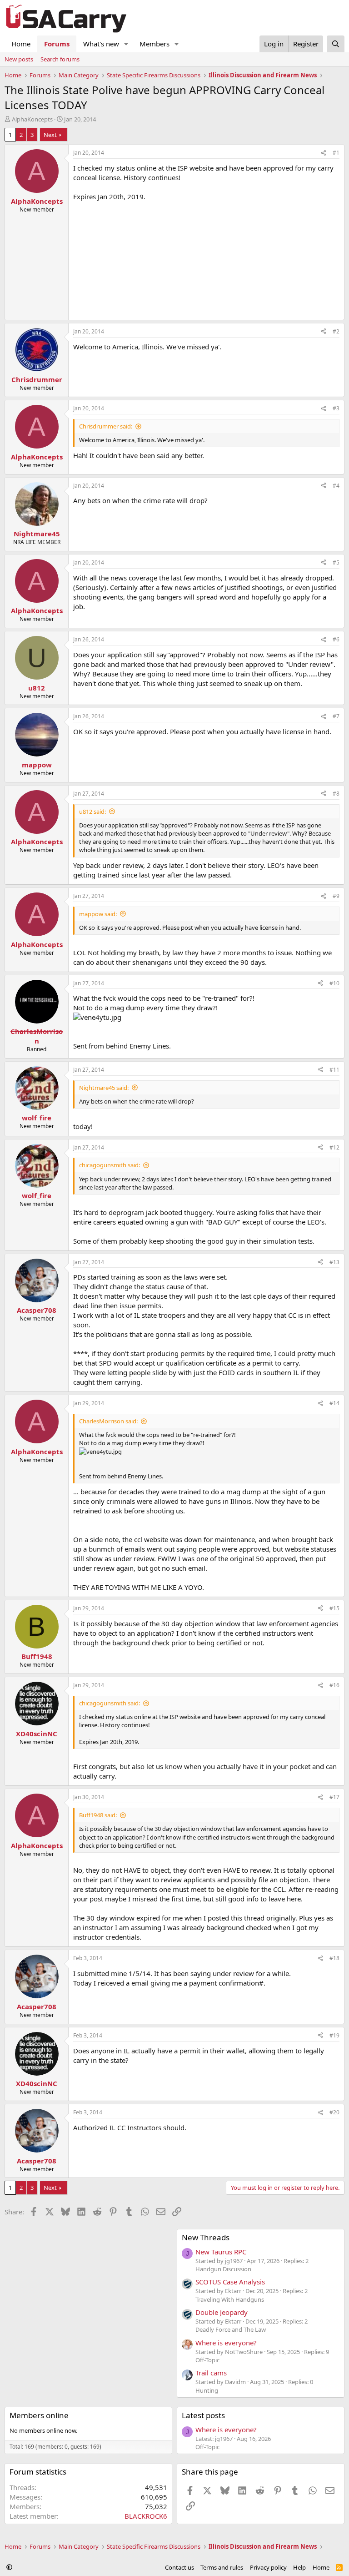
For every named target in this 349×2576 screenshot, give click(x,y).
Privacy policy (268, 2567)
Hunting (207, 2390)
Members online (39, 2415)
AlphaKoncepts (32, 119)
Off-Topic (207, 2360)
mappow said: (98, 914)
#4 (336, 486)
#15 (334, 1608)
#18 (334, 1958)
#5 (336, 562)
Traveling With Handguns (230, 2299)
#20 (334, 2112)
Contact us (179, 2567)
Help (299, 2567)
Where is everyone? (226, 2343)
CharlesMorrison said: (108, 1421)
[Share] (324, 153)
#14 (334, 1403)
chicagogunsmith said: (110, 1165)
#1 (336, 153)
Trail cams (211, 2373)
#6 (336, 639)
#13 (334, 1262)
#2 (336, 331)
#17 (334, 1797)
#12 (334, 1147)
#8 (336, 794)
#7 (336, 716)
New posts (19, 59)
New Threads (206, 2237)
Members (155, 44)
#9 (336, 896)
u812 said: (92, 812)
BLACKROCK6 (146, 2516)
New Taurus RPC (221, 2252)
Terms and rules (222, 2567)
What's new (101, 44)
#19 (334, 2035)
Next (50, 135)
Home (21, 44)
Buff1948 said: (98, 1815)
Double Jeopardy (222, 2312)
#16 (334, 1685)
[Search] (336, 44)
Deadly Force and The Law (231, 2329)
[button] (126, 44)
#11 (334, 1070)
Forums (57, 44)
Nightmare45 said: (104, 1088)
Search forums (60, 59)
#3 (336, 408)
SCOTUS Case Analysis (230, 2282)
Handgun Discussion (223, 2269)
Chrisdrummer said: (106, 426)
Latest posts (203, 2415)
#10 (334, 983)
